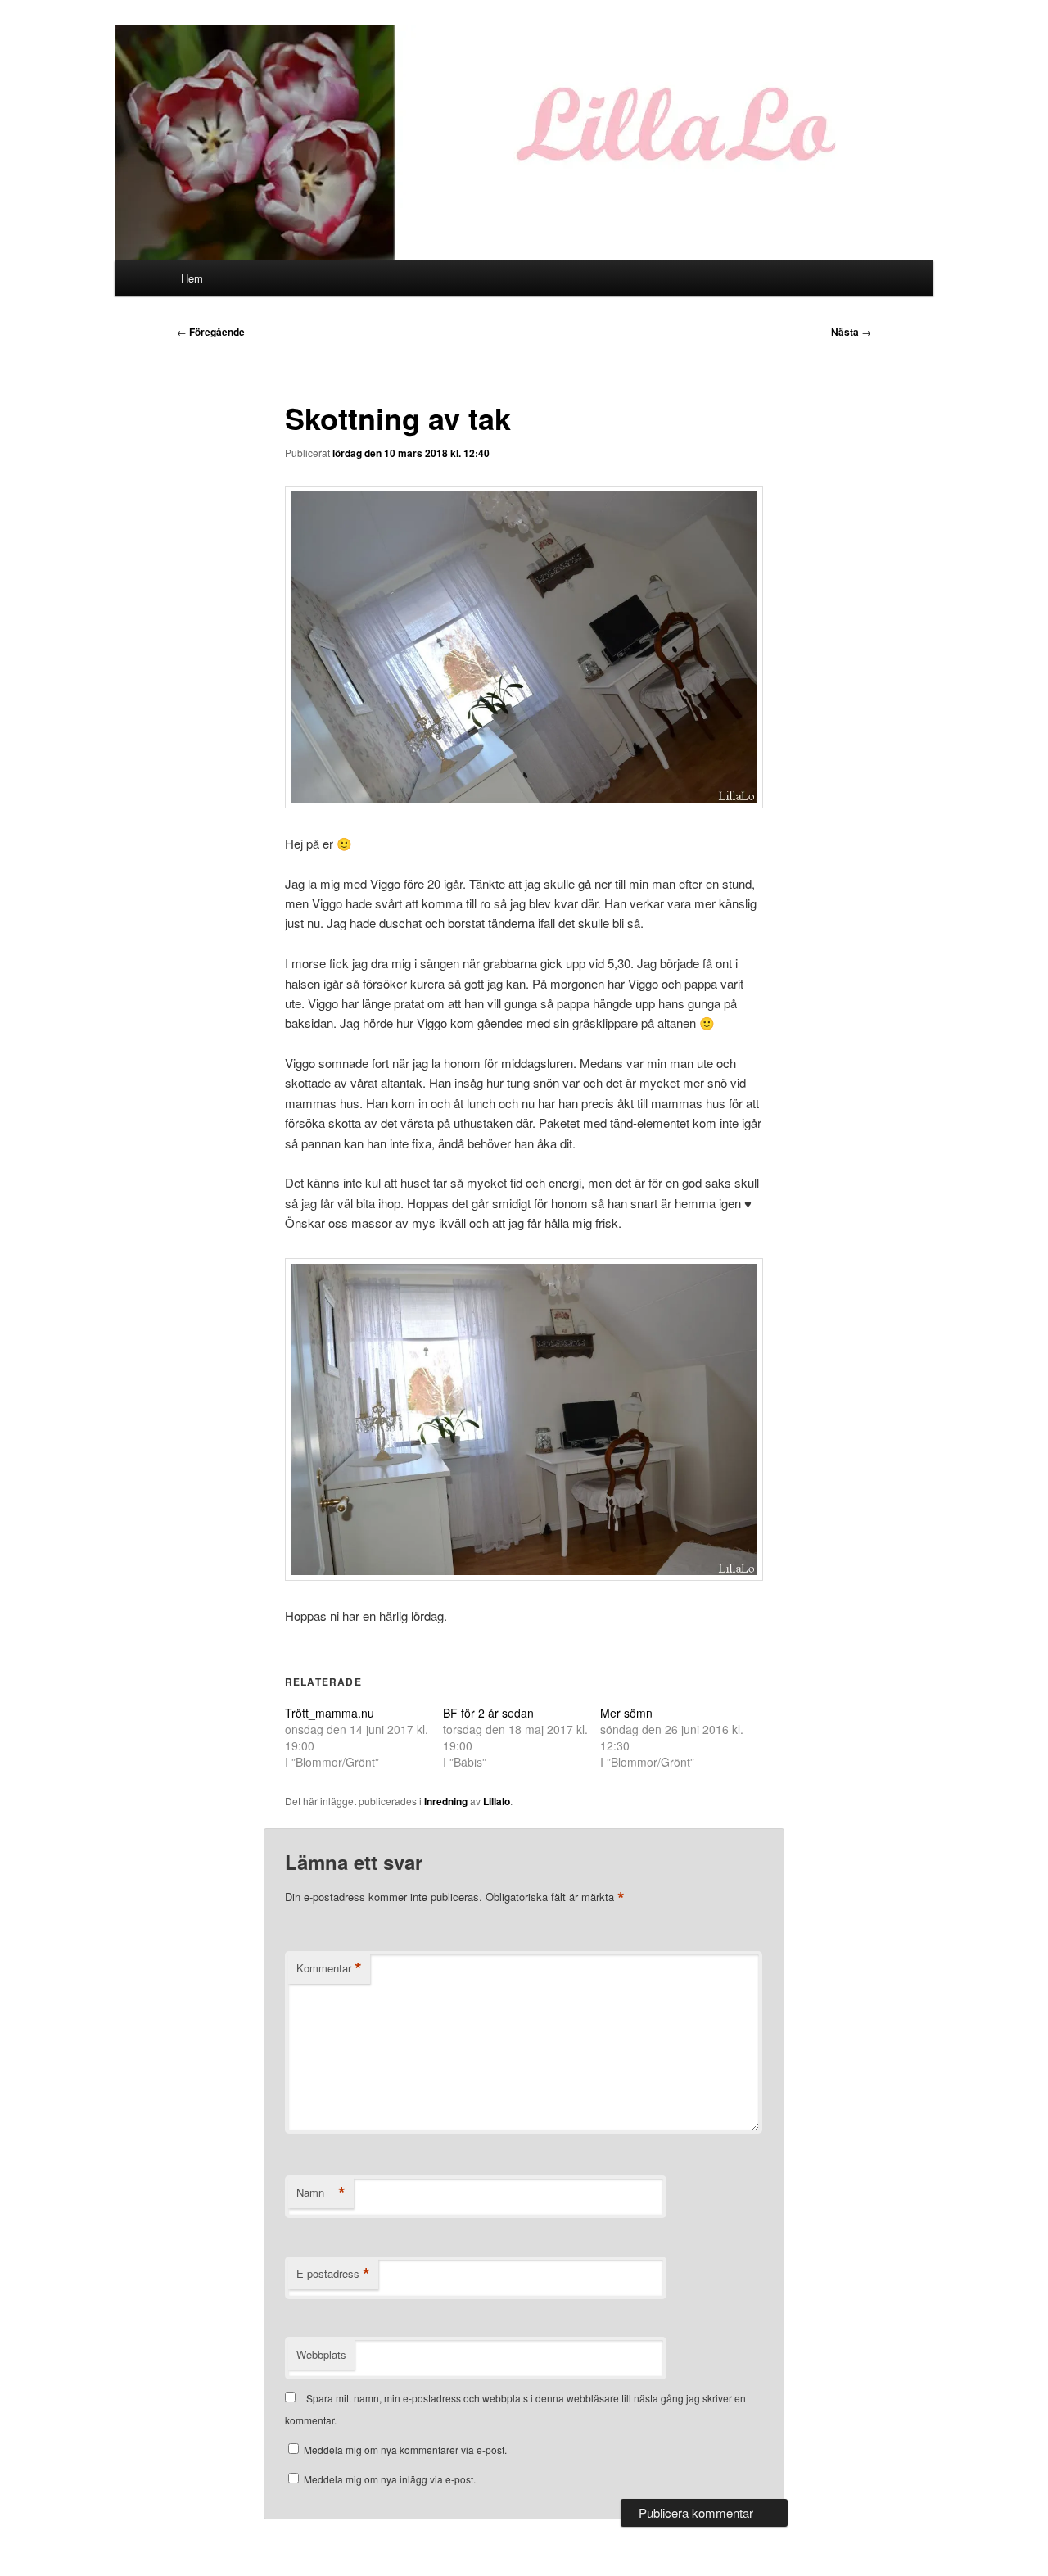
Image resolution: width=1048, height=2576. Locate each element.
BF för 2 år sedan (488, 1713)
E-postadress (333, 2274)
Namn (321, 2193)
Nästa (851, 332)
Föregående (211, 332)
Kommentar (329, 1968)
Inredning (446, 1801)
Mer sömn (626, 1713)
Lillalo (497, 1801)
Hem (192, 278)
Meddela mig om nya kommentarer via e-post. (405, 2449)
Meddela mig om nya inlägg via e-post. (390, 2479)
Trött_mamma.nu (330, 1713)
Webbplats (321, 2354)
